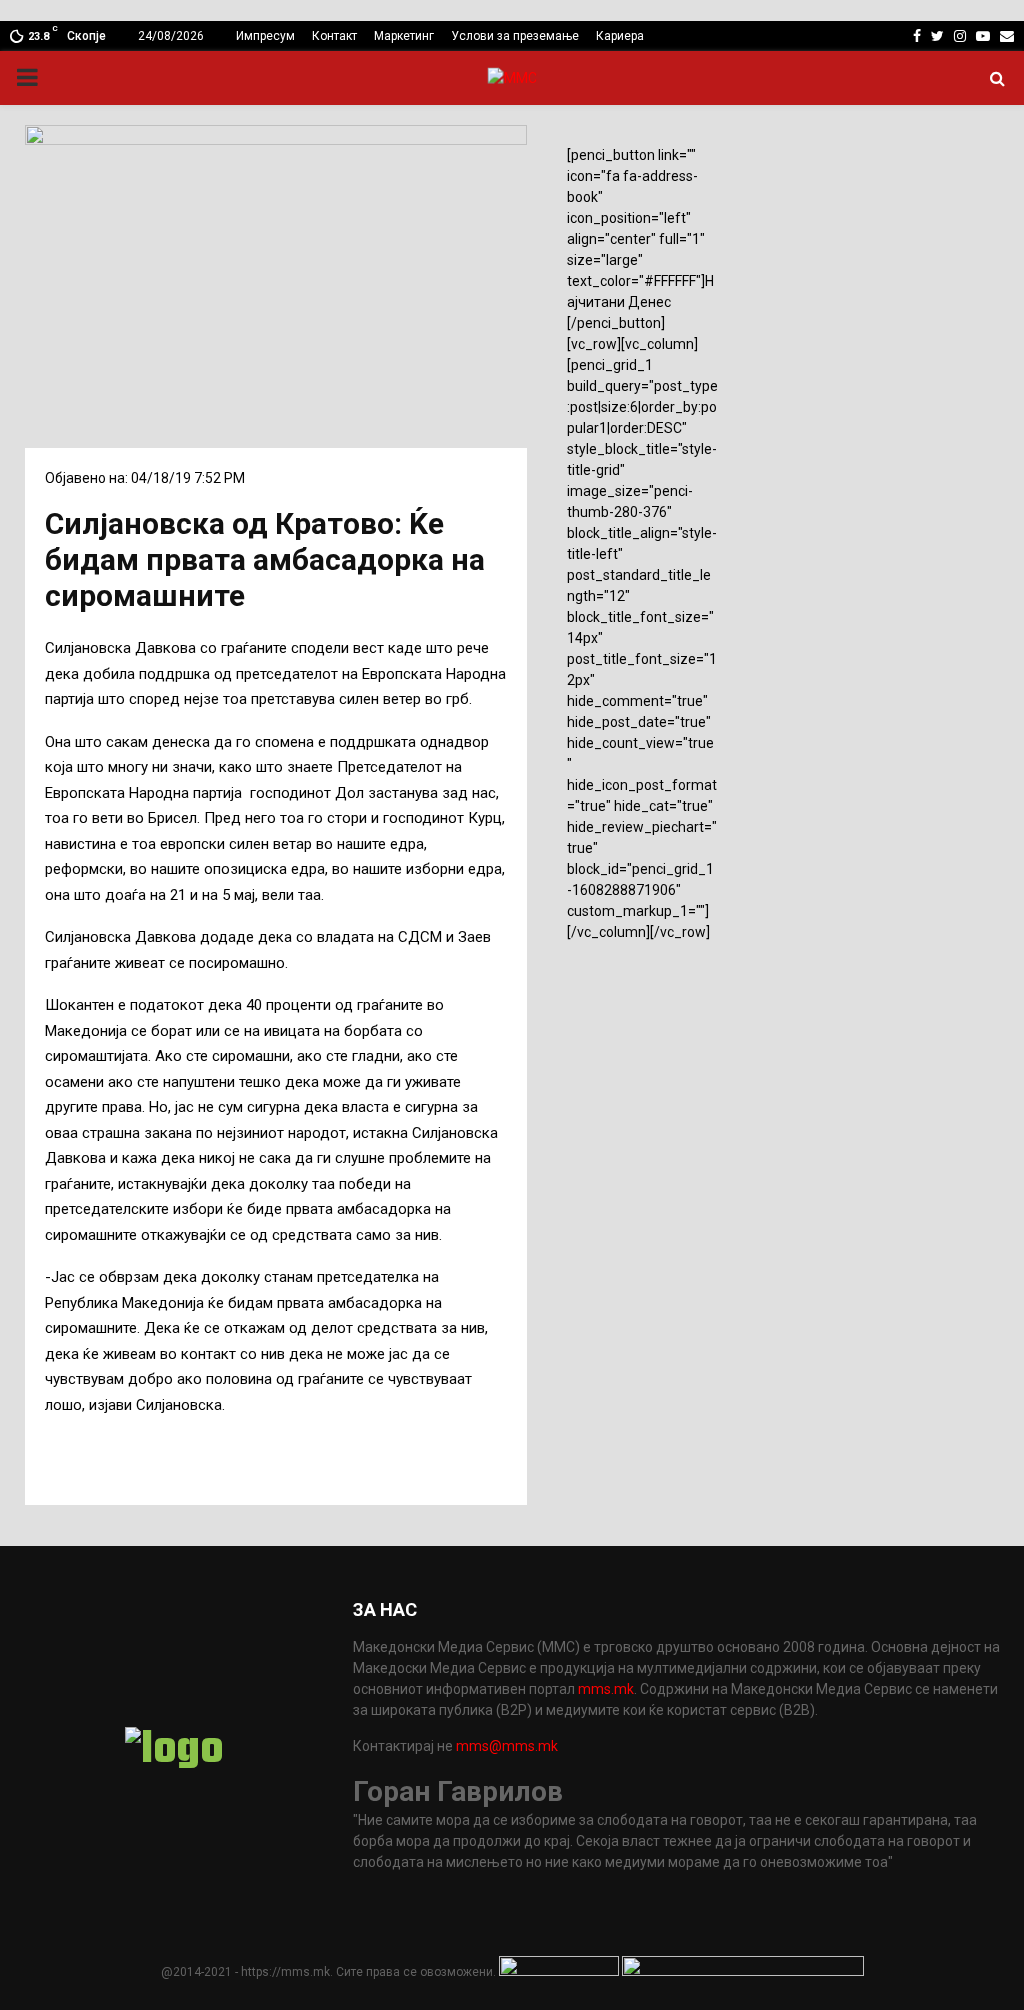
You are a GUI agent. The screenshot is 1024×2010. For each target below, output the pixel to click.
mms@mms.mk (507, 1746)
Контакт (334, 36)
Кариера (620, 36)
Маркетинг (404, 36)
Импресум (265, 36)
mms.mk (606, 1689)
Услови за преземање (515, 36)
